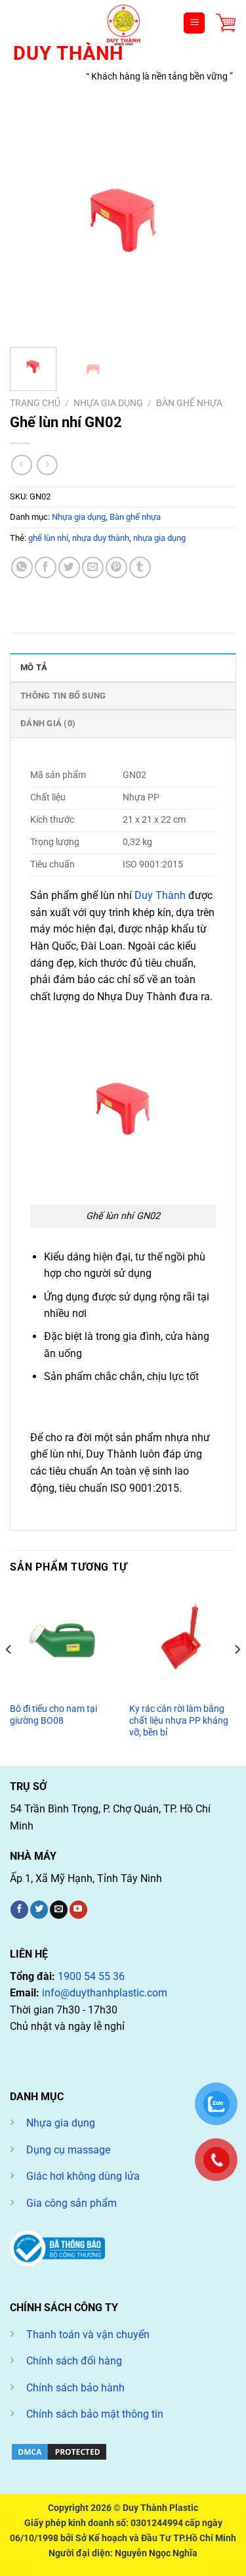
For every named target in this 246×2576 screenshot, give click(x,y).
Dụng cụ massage (68, 2150)
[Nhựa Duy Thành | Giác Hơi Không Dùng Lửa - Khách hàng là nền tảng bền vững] (123, 23)
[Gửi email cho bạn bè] (93, 567)
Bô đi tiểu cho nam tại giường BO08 (53, 1714)
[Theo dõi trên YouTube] (78, 1910)
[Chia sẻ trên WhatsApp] (22, 567)
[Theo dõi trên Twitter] (39, 1910)
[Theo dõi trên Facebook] (19, 1910)
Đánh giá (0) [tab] (48, 723)
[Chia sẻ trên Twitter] (69, 567)
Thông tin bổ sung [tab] (63, 696)
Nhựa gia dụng (108, 403)
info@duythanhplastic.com (105, 1993)
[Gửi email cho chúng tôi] (59, 1910)
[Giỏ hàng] (226, 23)
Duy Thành (159, 895)
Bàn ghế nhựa (189, 403)
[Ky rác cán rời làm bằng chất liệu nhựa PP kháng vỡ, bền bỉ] (183, 1642)
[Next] (215, 224)
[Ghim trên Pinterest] (116, 567)
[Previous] (31, 224)
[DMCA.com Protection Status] (59, 2451)
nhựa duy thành (101, 538)
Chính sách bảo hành (75, 2388)
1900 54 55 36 (91, 1976)
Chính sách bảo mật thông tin (95, 2414)
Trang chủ (35, 403)
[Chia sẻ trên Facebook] (46, 567)
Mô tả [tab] (34, 667)
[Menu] (194, 23)
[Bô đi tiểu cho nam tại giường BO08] (63, 1642)
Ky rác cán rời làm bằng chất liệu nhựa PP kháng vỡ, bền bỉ (179, 1720)
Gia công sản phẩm (72, 2203)
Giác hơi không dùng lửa (83, 2176)
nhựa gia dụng (159, 538)
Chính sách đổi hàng (74, 2361)
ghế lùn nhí (48, 538)
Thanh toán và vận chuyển (88, 2334)
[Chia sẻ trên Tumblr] (140, 567)
